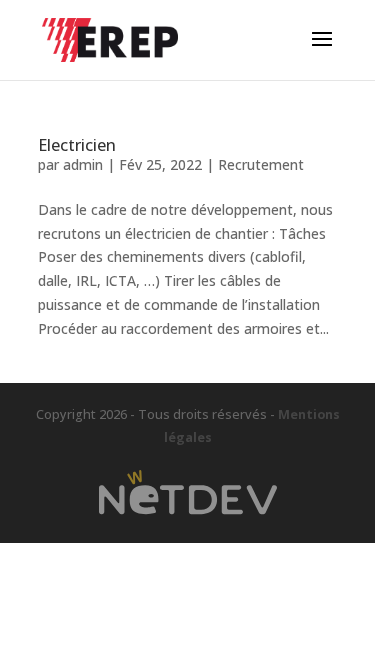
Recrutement (261, 164)
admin (83, 164)
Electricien (77, 145)
